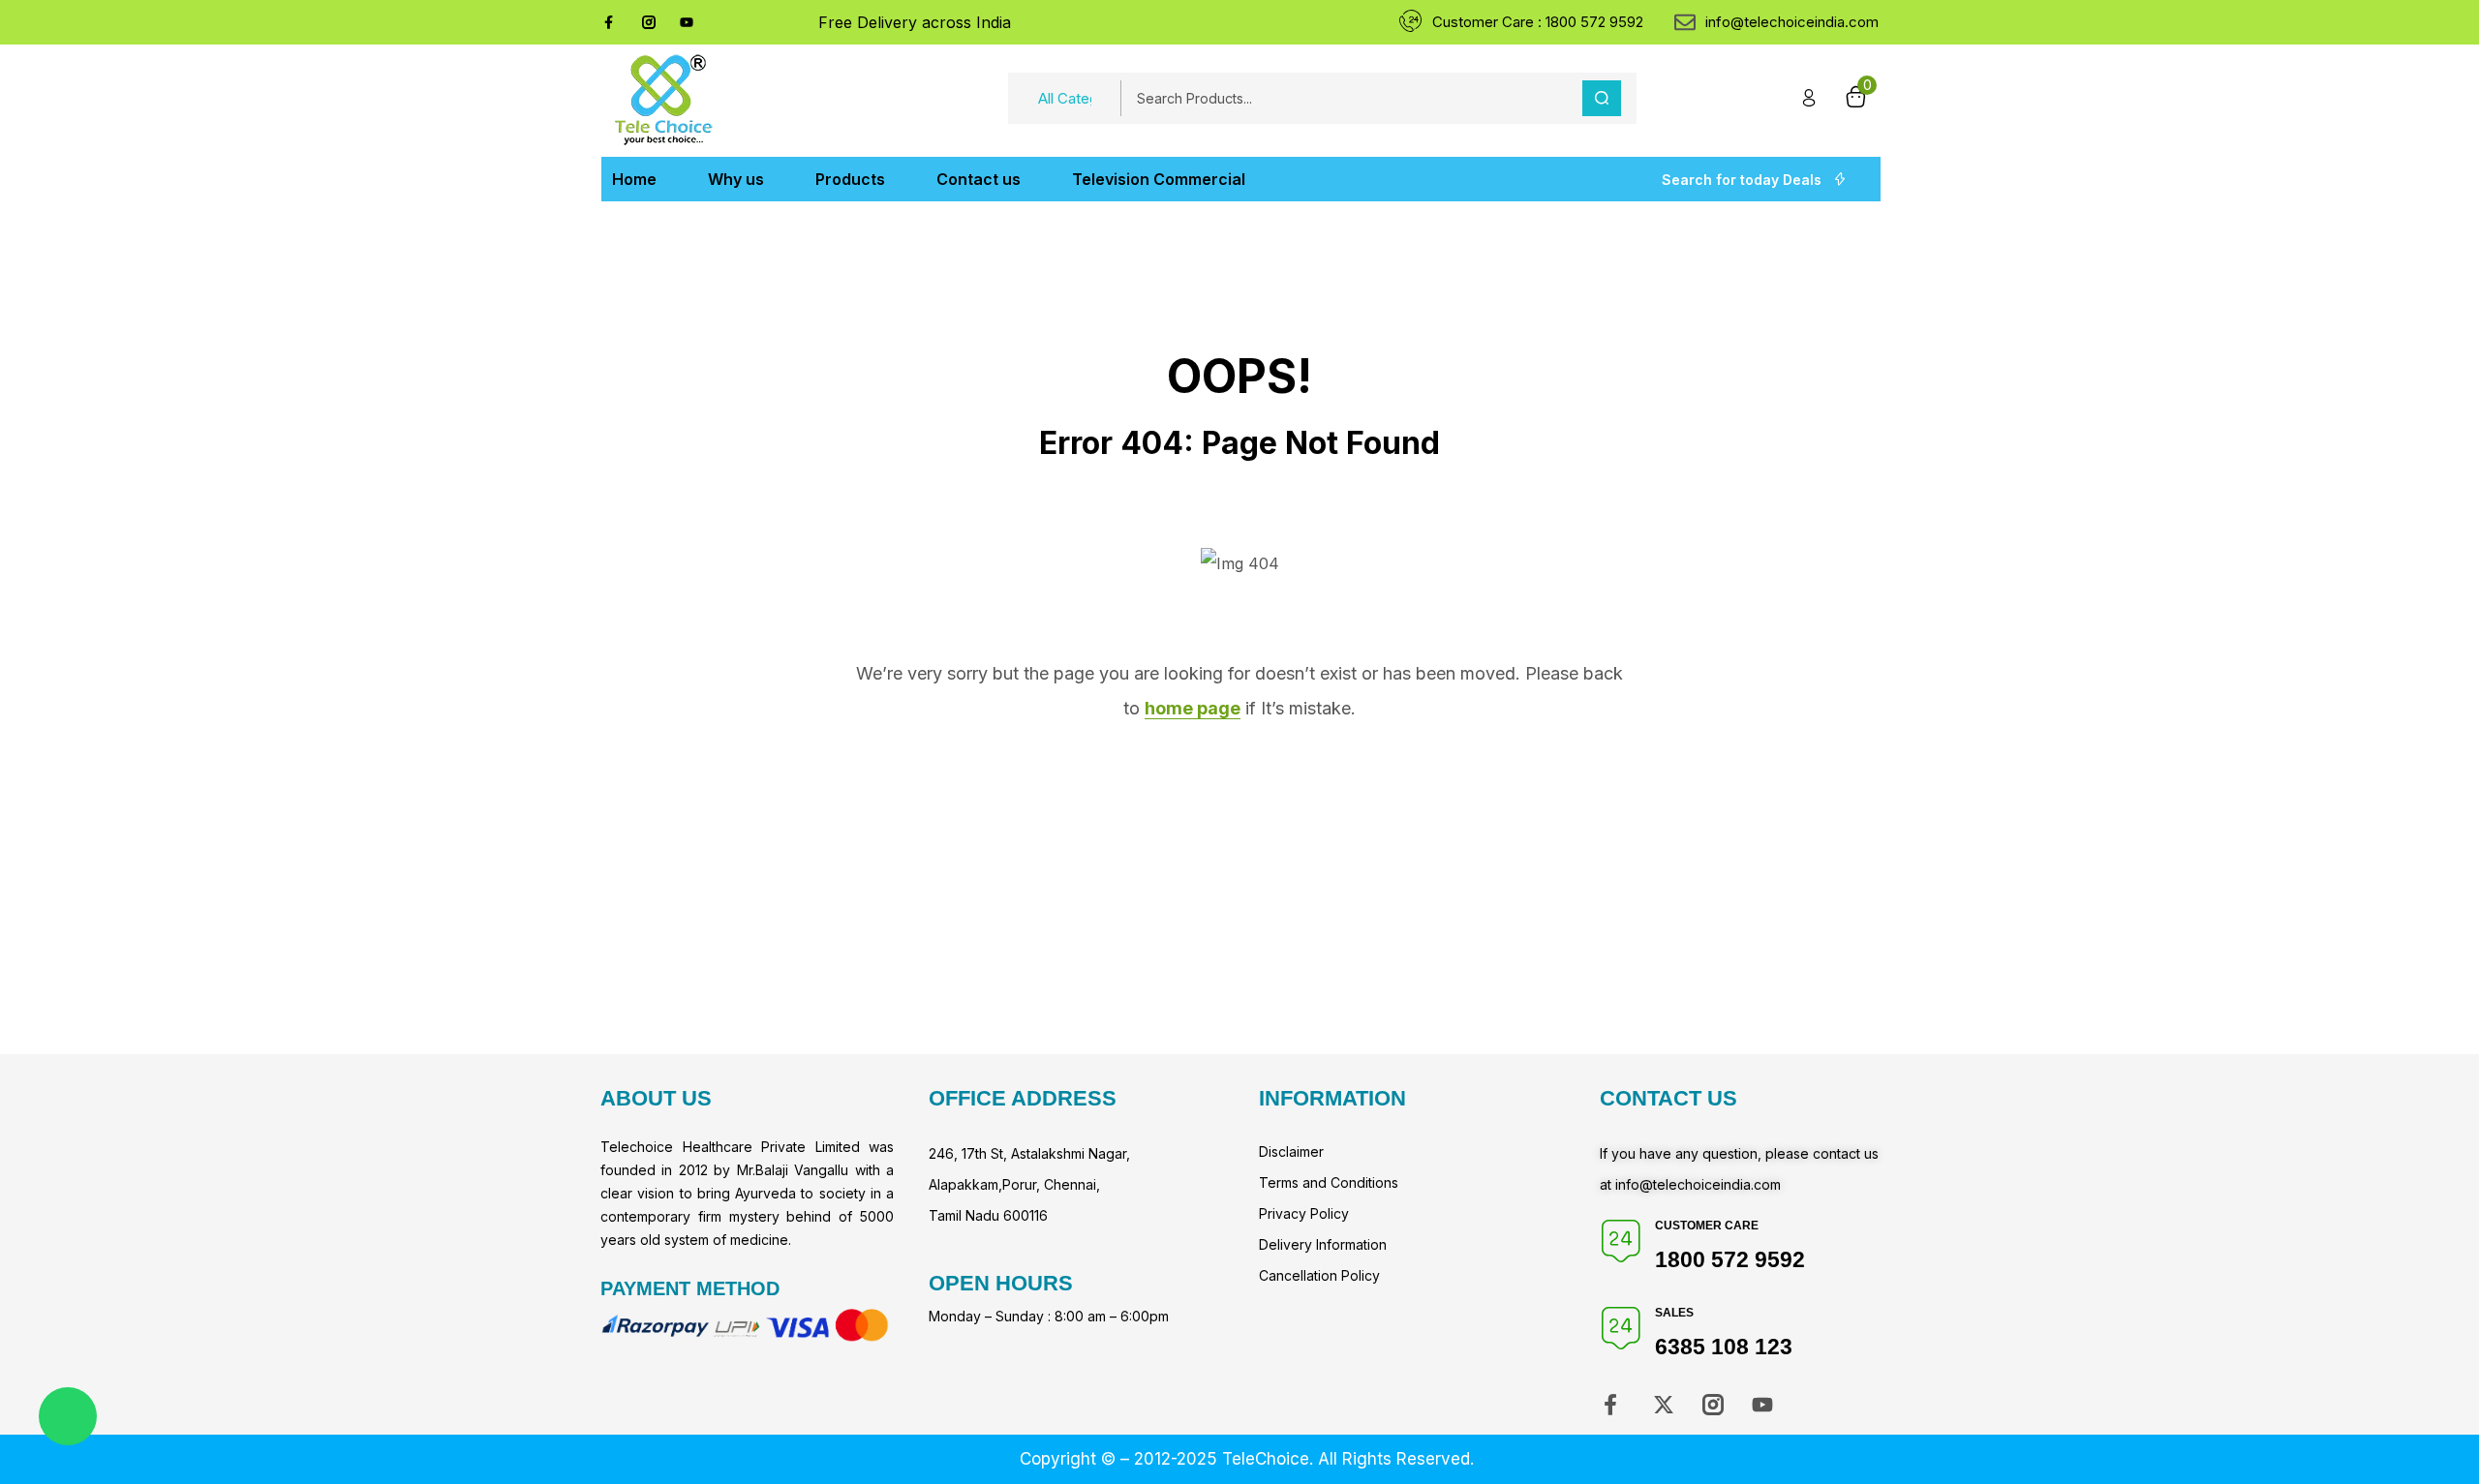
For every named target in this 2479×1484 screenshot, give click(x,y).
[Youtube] (687, 22)
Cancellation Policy (1319, 1275)
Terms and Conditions (1329, 1182)
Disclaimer (1291, 1151)
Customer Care (1707, 1226)
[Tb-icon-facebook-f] (611, 22)
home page (1193, 708)
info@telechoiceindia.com (1698, 1184)
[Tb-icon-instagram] (649, 22)
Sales (1674, 1313)
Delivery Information (1323, 1244)
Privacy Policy (1304, 1213)
